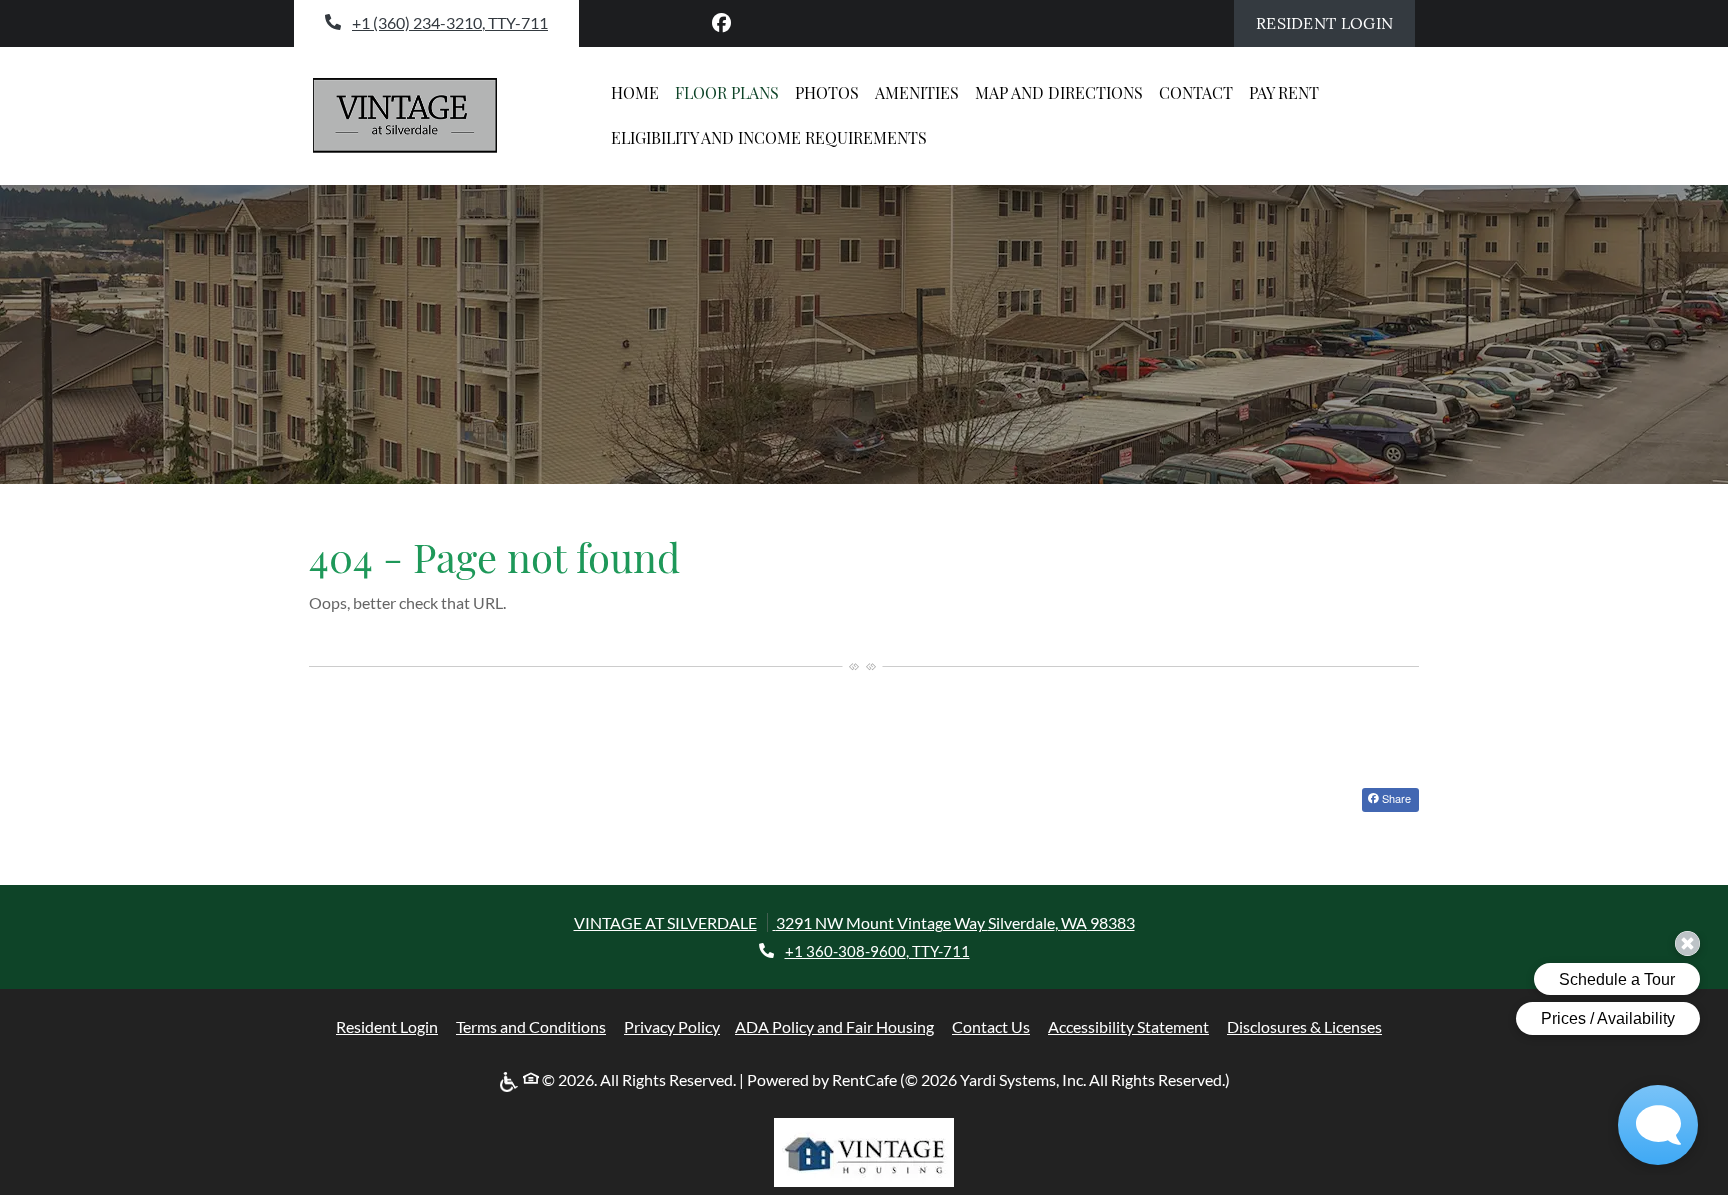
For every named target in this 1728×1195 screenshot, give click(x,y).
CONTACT (1196, 92)
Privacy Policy (672, 1026)
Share (1395, 798)
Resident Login (1335, 22)
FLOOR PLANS (727, 92)
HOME (635, 92)
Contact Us (991, 1026)
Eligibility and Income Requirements (769, 137)
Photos (827, 92)
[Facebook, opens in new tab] (722, 23)
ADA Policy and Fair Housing (834, 1026)
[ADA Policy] (511, 1080)
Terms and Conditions (531, 1026)
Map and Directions (1059, 92)
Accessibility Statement (1128, 1026)
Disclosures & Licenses (1304, 1026)
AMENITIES (917, 92)
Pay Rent (1288, 92)
